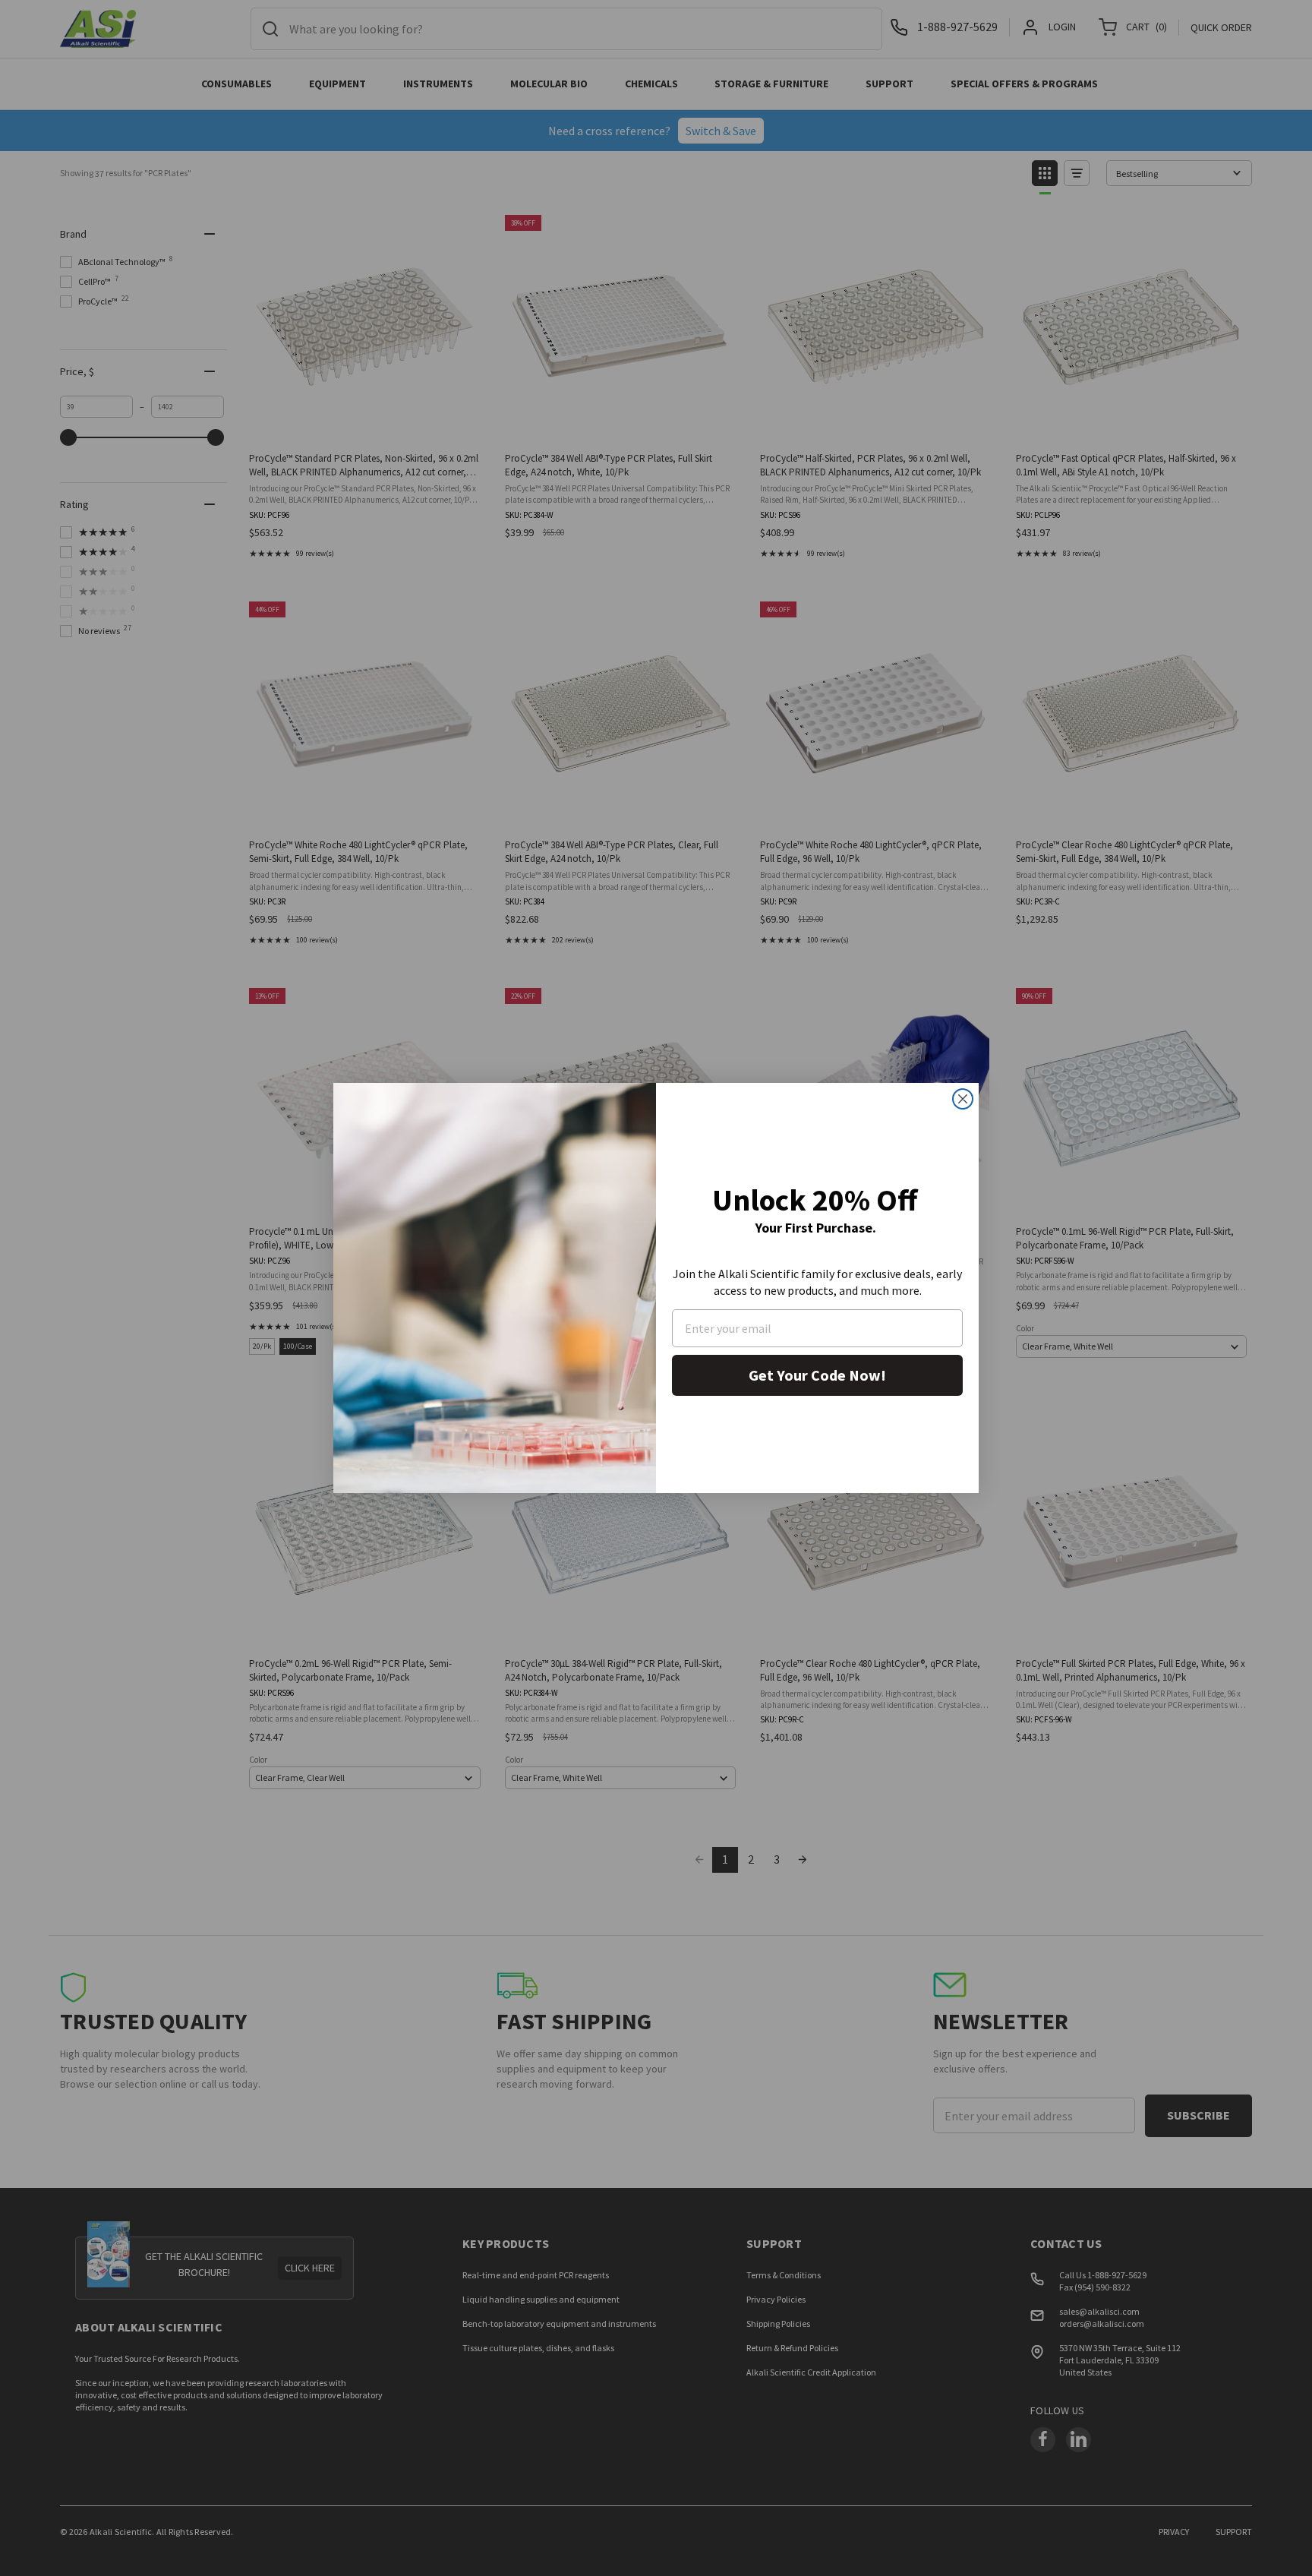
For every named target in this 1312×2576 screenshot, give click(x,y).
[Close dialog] (963, 1099)
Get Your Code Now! (817, 1375)
